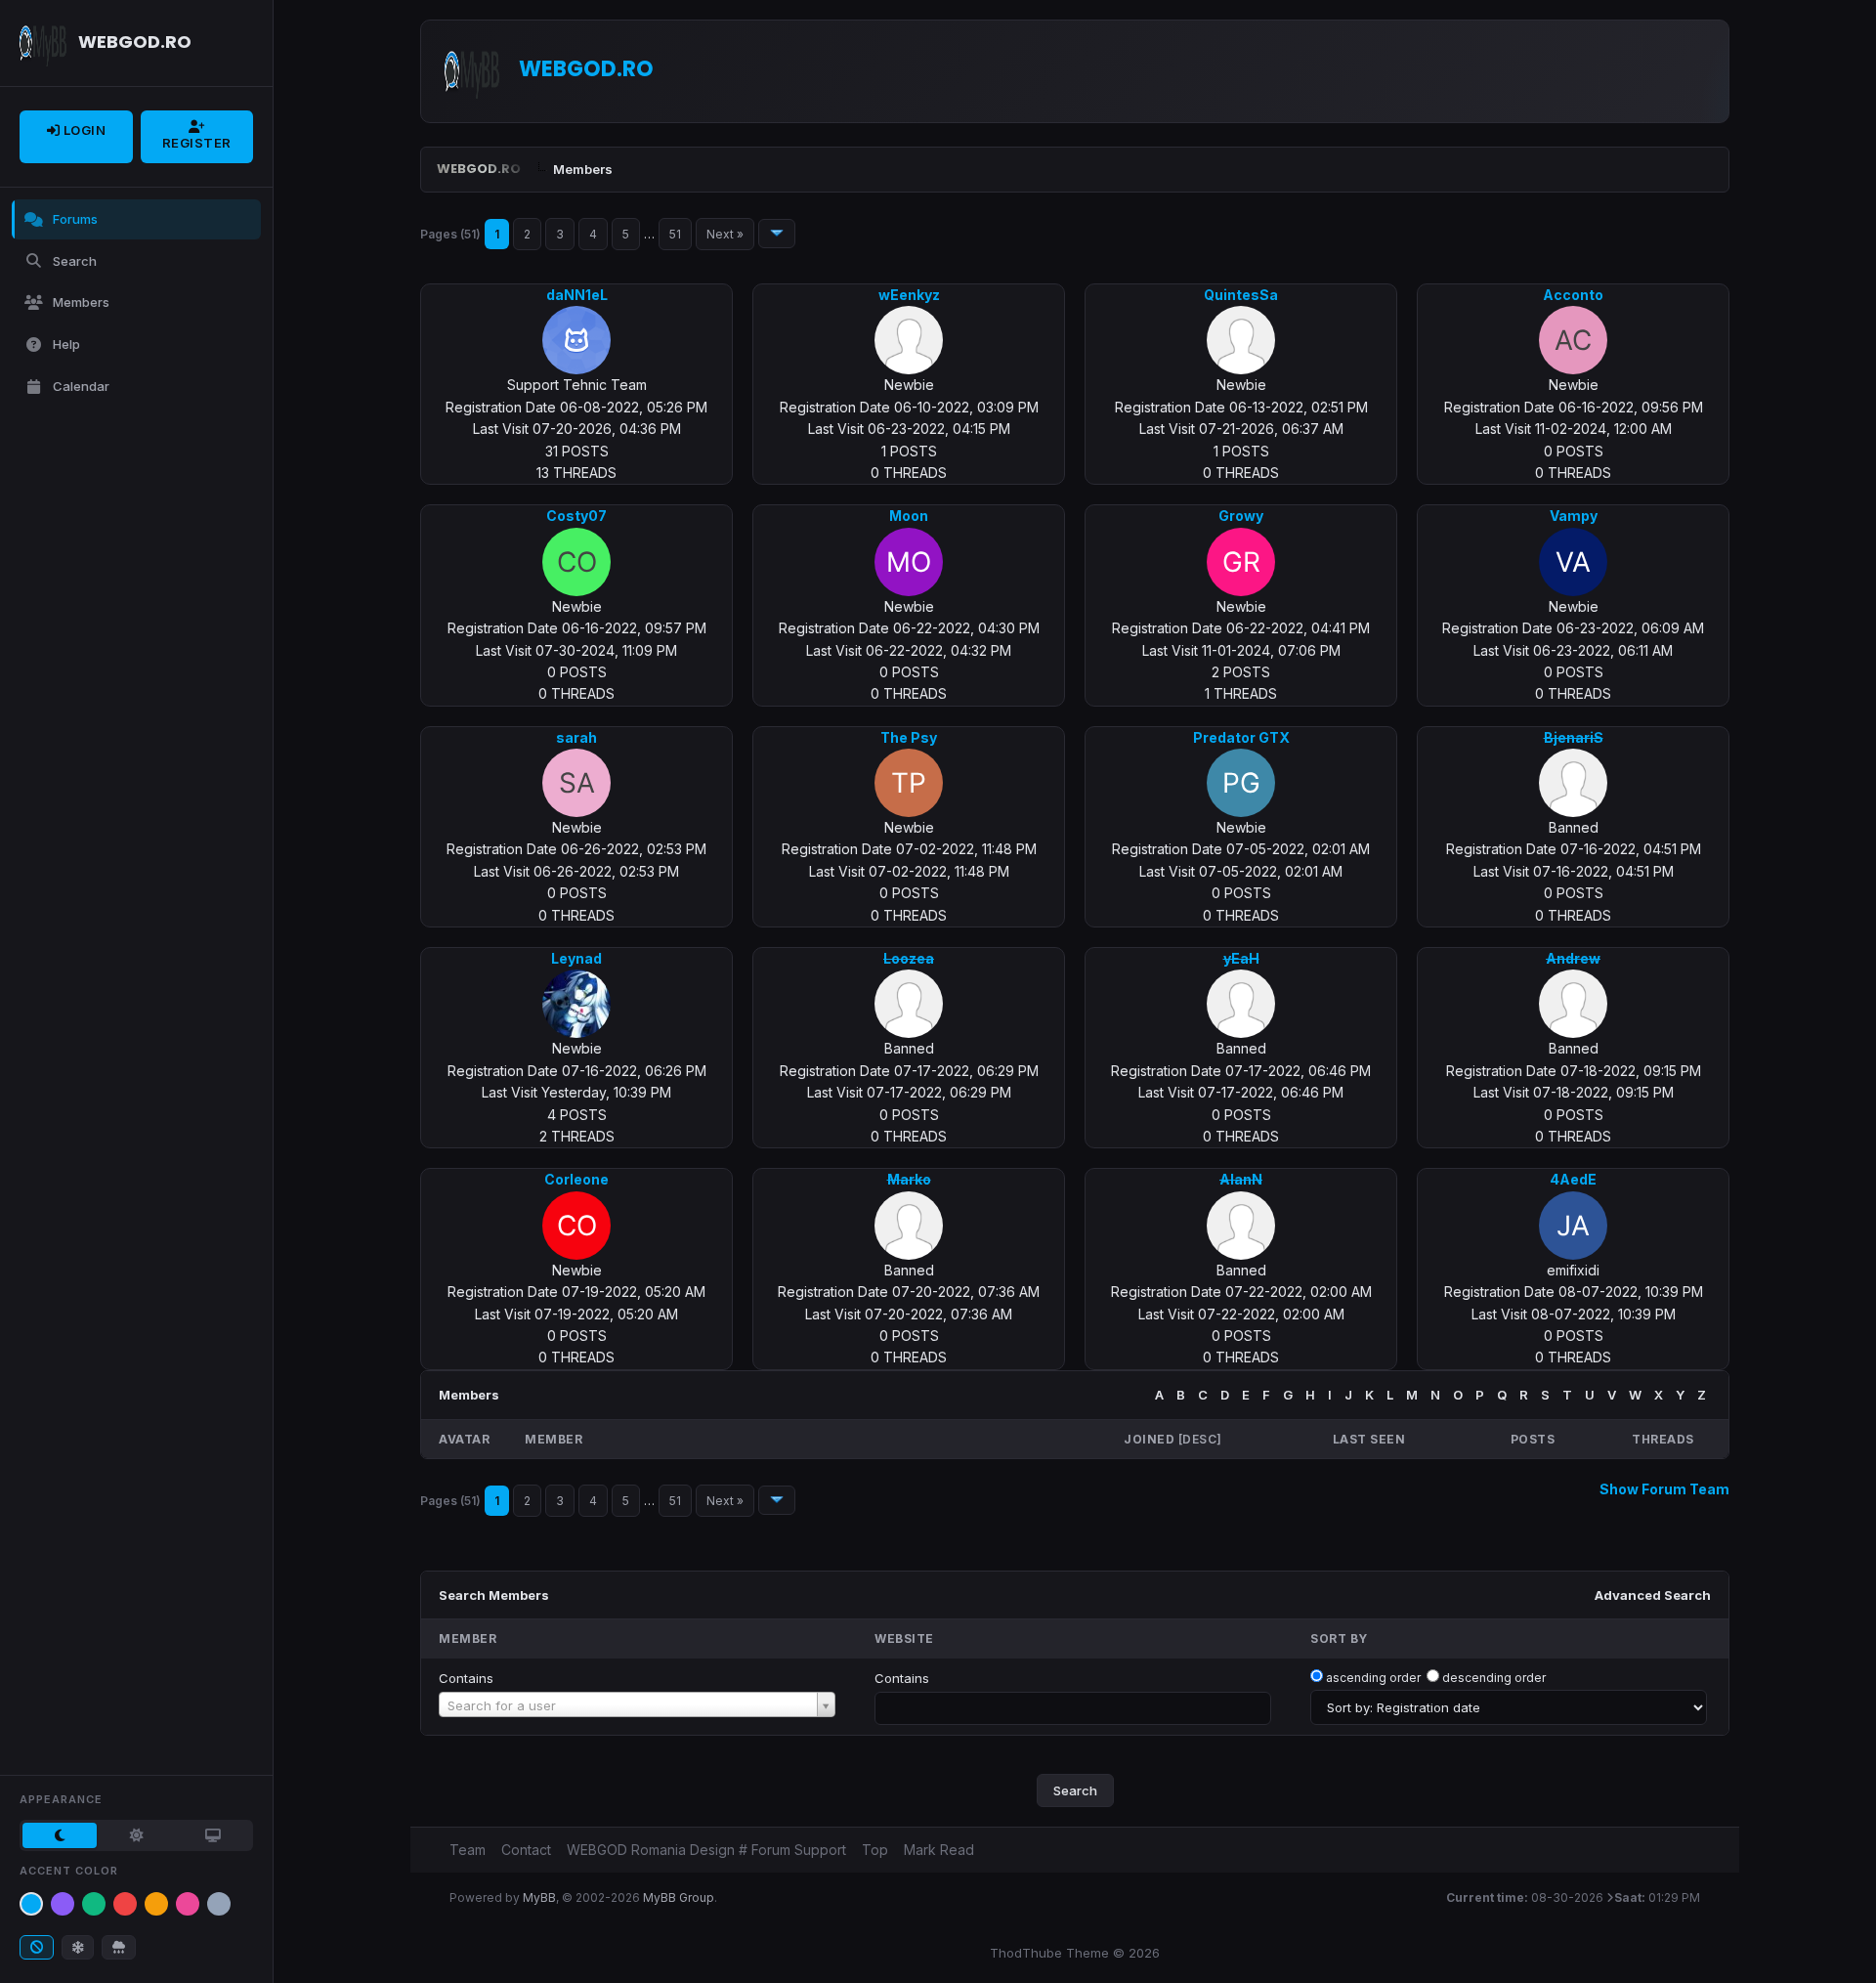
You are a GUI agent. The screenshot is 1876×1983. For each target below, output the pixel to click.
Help (66, 344)
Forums (75, 219)
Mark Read (939, 1850)
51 (675, 234)
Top (875, 1850)
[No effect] (37, 1947)
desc (1199, 1439)
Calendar (81, 386)
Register (197, 143)
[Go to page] (777, 234)
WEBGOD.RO (479, 169)
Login (83, 130)
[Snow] (78, 1947)
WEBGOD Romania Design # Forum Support (706, 1850)
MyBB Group (679, 1897)
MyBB (539, 1897)
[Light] (136, 1835)
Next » (725, 234)
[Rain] (119, 1947)
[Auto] (213, 1835)
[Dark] (60, 1835)
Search (75, 261)
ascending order (1373, 1678)
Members (81, 302)
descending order (1494, 1678)
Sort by (1339, 1638)
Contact (526, 1850)
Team (468, 1850)
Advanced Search (1653, 1595)
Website (904, 1638)
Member (468, 1638)
